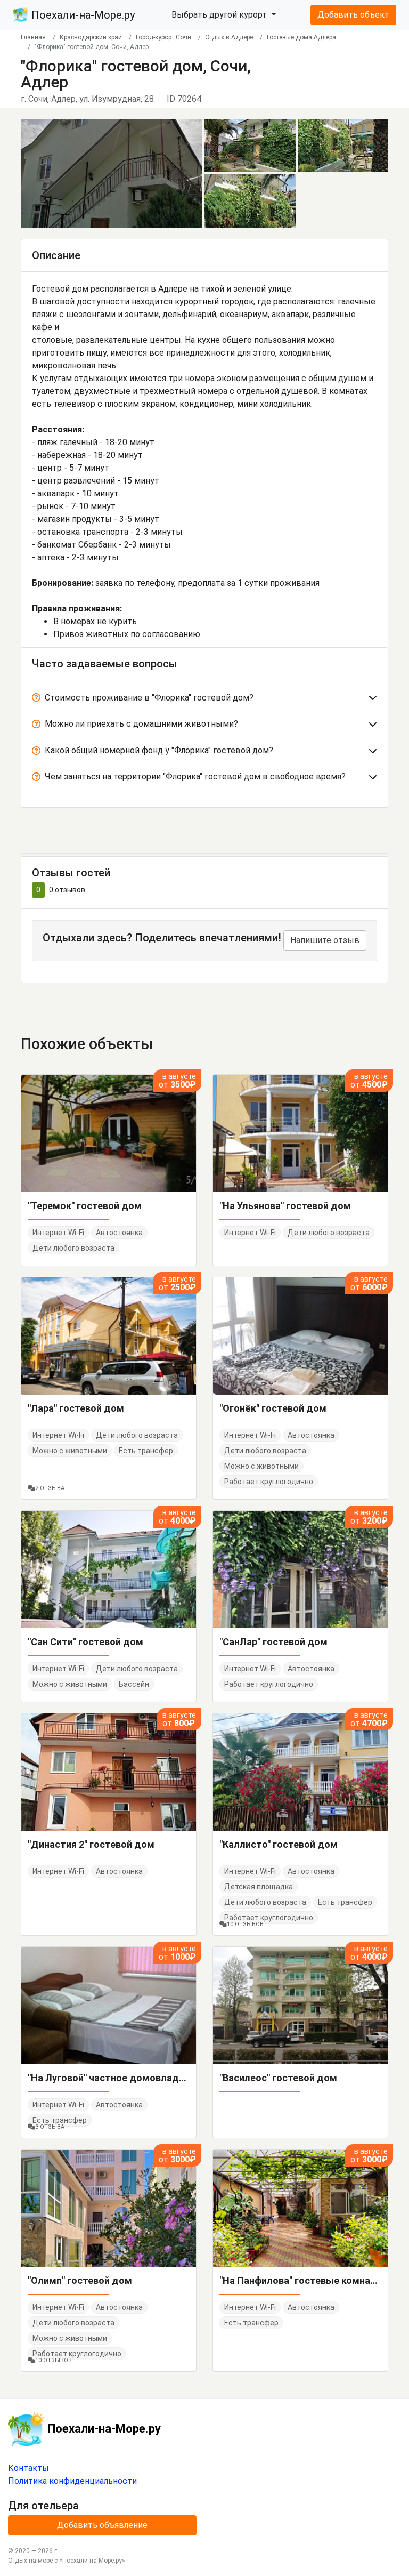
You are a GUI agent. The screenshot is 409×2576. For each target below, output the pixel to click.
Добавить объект (353, 15)
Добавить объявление (102, 2525)
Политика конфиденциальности (72, 2481)
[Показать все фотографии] (112, 173)
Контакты (28, 2468)
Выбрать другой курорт (220, 15)
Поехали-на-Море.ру (82, 15)
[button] (204, 700)
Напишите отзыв (325, 940)
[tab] (204, 700)
